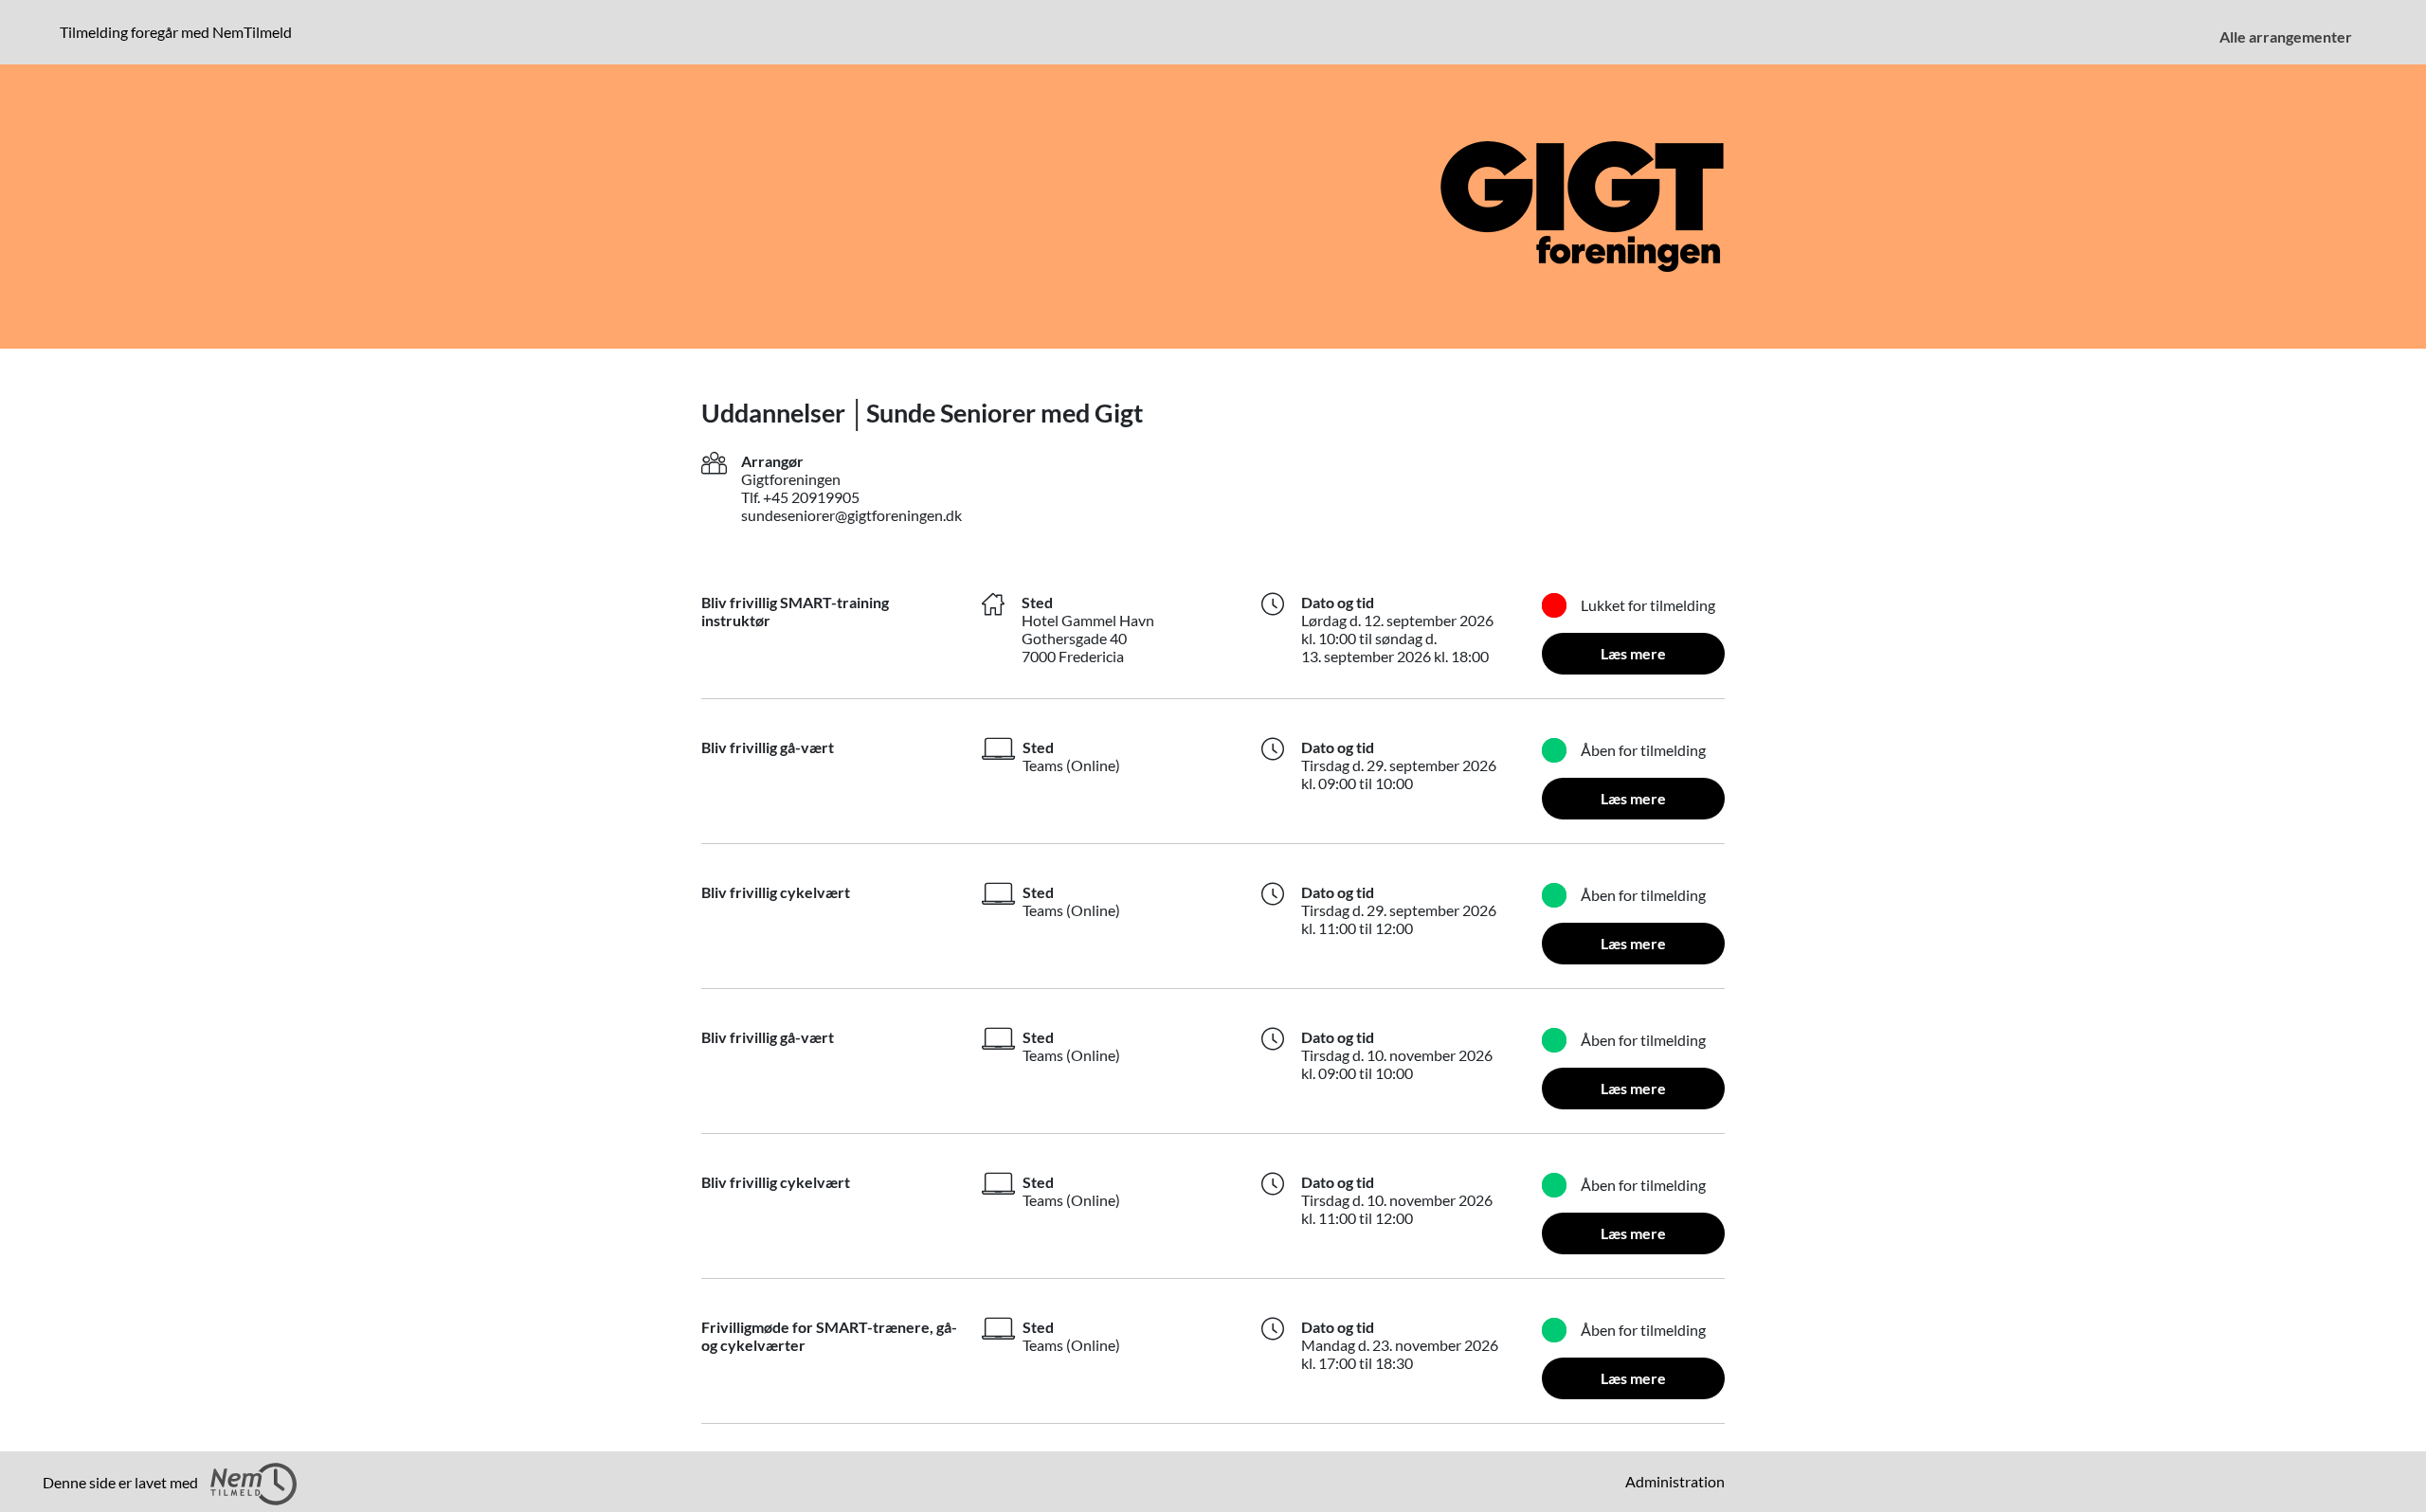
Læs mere (1633, 653)
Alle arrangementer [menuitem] (2286, 36)
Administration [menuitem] (1675, 1481)
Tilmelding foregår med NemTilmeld (180, 31)
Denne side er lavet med (122, 1482)
